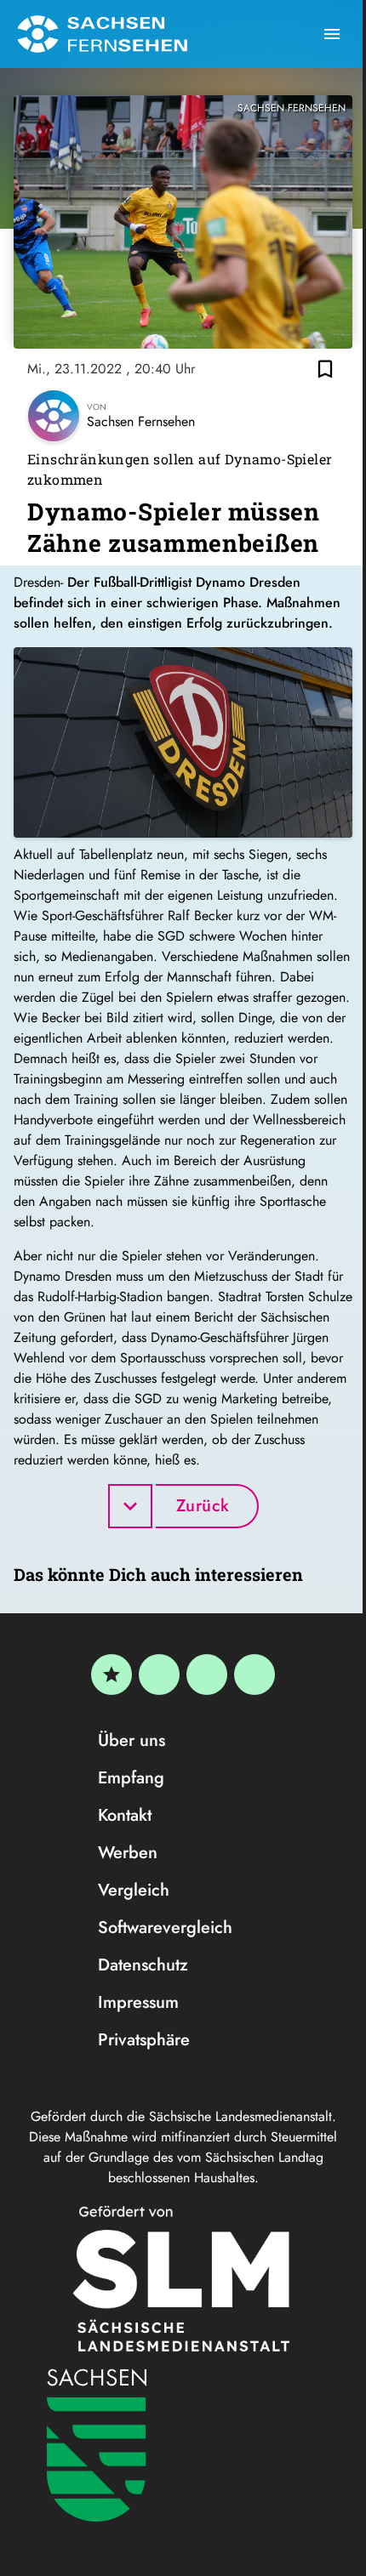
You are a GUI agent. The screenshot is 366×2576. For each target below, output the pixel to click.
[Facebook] (159, 1675)
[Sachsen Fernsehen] (102, 34)
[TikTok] (254, 1675)
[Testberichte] (112, 1675)
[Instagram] (207, 1675)
